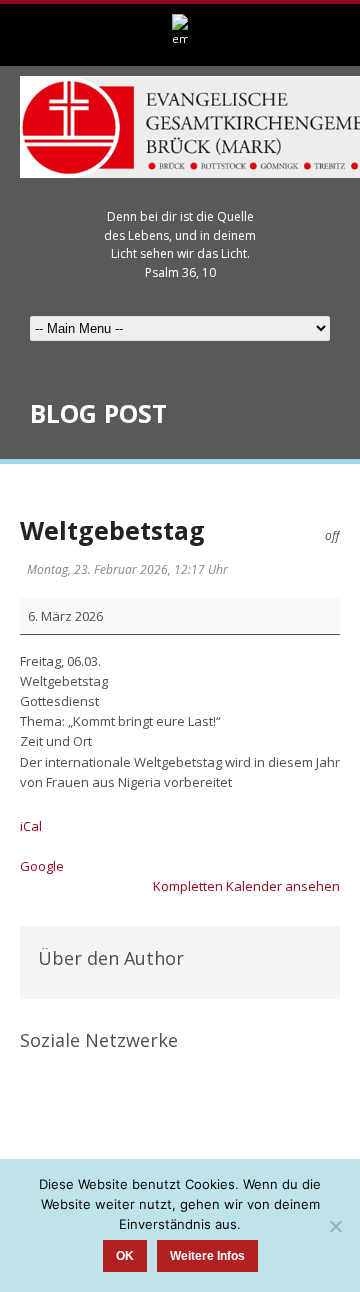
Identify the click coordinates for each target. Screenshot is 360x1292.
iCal (31, 826)
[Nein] (335, 1226)
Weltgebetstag (112, 530)
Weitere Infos (207, 1256)
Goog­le (42, 866)
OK (125, 1256)
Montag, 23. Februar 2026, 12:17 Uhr (127, 569)
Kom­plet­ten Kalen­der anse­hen (246, 886)
